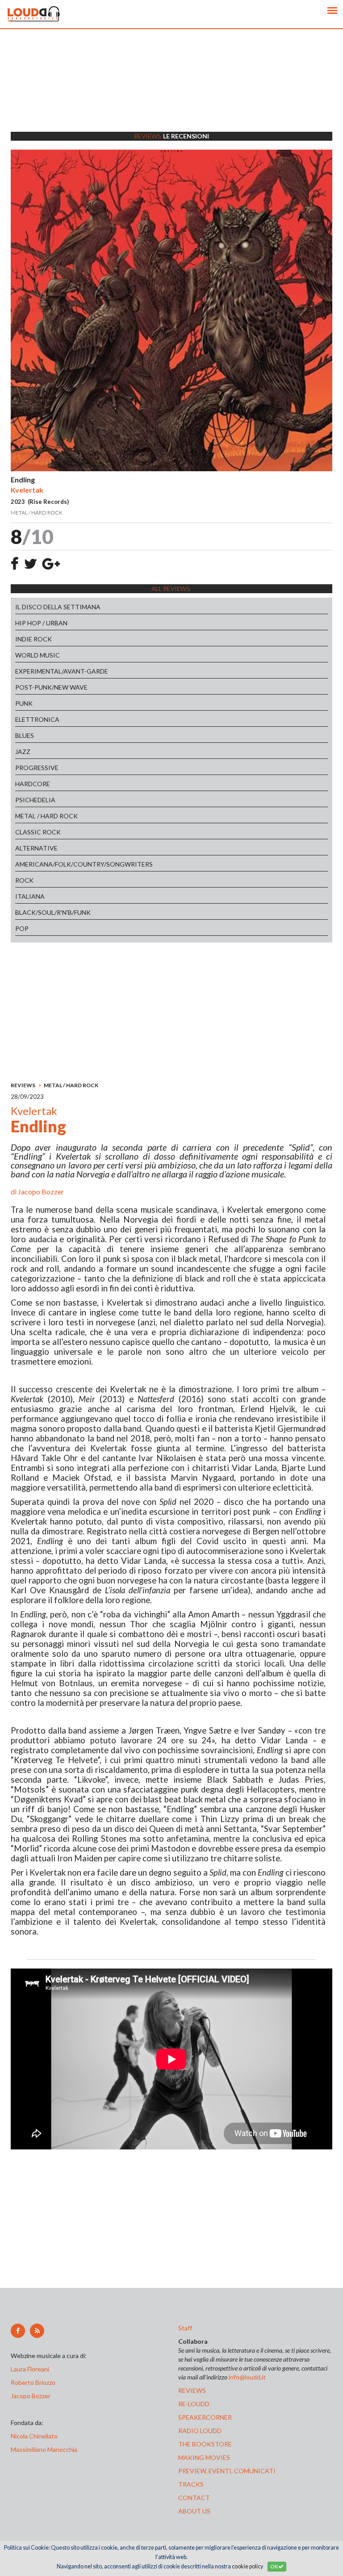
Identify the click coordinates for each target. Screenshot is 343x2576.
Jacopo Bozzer (41, 1192)
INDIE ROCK (33, 639)
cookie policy (247, 2566)
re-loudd (194, 2404)
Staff (185, 2328)
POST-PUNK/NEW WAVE (51, 687)
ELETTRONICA (37, 719)
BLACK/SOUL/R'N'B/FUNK (53, 912)
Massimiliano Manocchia (44, 2449)
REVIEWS (23, 1085)
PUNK (24, 703)
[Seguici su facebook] (18, 2331)
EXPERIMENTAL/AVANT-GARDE (62, 671)
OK (274, 2566)
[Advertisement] (171, 92)
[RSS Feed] (37, 2331)
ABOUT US (194, 2511)
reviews (192, 2390)
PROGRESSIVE (37, 768)
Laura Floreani (31, 2369)
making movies (204, 2457)
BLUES (25, 735)
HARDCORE (33, 784)
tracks (191, 2484)
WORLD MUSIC (38, 655)
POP (22, 928)
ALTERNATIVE (36, 848)
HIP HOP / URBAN (41, 623)
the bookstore (205, 2444)
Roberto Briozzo (33, 2382)
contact (194, 2498)
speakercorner (205, 2417)
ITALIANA (30, 896)
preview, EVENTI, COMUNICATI (227, 2471)
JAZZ (23, 752)
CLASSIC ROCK (38, 832)
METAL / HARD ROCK (46, 816)
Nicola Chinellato (34, 2436)
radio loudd (200, 2431)
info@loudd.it (247, 2377)
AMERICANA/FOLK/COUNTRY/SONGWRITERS (84, 864)
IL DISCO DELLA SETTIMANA (58, 607)
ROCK (24, 880)
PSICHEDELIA (35, 800)
